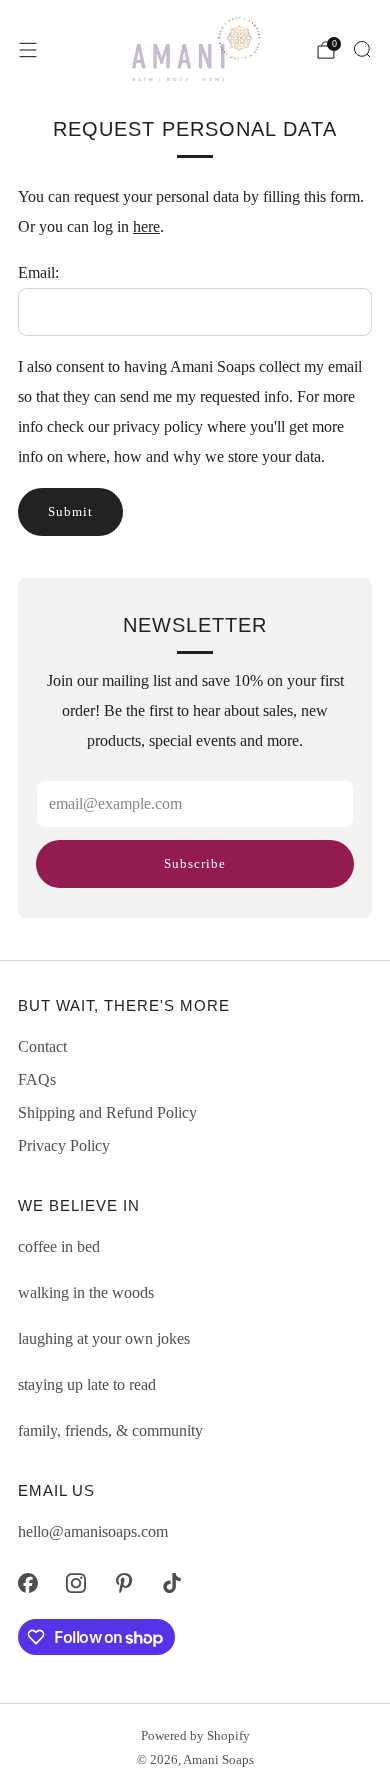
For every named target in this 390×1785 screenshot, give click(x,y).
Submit (70, 511)
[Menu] (28, 50)
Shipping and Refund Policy (107, 1112)
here (146, 226)
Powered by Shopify (195, 1736)
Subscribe (195, 863)
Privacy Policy (64, 1145)
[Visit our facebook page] (28, 1583)
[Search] (362, 49)
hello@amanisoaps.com (93, 1531)
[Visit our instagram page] (76, 1583)
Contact (42, 1046)
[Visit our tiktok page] (172, 1583)
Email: (38, 272)
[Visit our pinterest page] (124, 1583)
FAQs (37, 1079)
